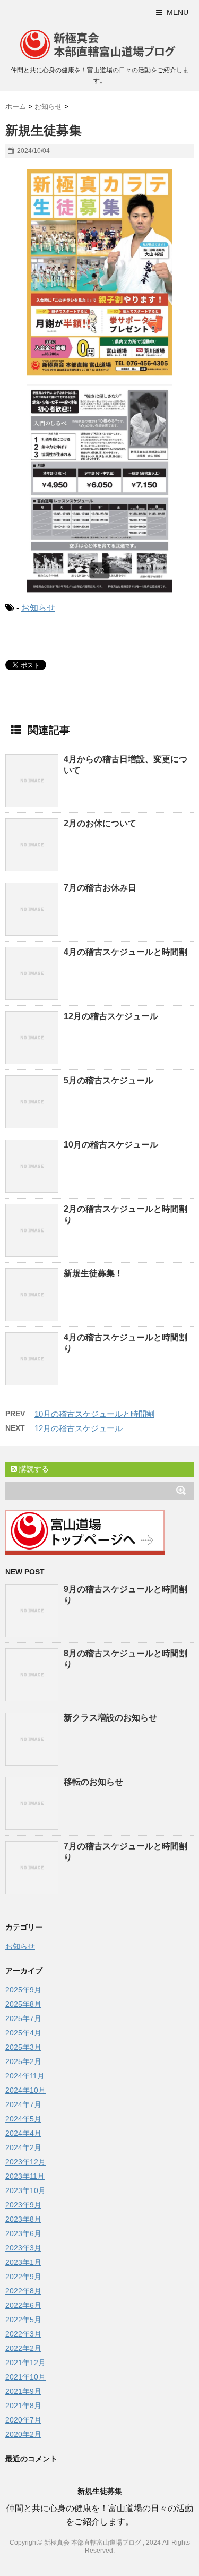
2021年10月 (25, 2377)
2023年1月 (23, 2262)
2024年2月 (23, 2147)
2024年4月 (23, 2133)
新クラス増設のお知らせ (110, 1718)
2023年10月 (25, 2190)
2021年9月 (23, 2391)
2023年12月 (25, 2162)
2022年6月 (23, 2305)
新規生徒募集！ (93, 1273)
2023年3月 (23, 2248)
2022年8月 (23, 2291)
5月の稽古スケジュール (109, 1080)
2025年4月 (23, 2033)
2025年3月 (23, 2047)
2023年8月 (23, 2219)
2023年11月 (25, 2176)
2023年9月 (23, 2205)
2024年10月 (25, 2090)
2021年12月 (25, 2363)
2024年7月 (23, 2104)
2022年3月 (23, 2334)
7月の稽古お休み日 (100, 888)
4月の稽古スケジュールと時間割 (126, 952)
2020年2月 (23, 2434)
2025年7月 (23, 2018)
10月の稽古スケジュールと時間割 (94, 1414)
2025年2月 (23, 2061)
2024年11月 (25, 2076)
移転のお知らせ (93, 1782)
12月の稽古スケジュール (111, 1016)
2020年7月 (23, 2420)
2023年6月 (23, 2233)
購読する (33, 1469)
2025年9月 (23, 1990)
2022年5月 (23, 2320)
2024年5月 (23, 2119)
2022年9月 (23, 2277)
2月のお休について (100, 823)
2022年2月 (23, 2348)
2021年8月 (23, 2406)
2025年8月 (23, 2004)
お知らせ (38, 608)
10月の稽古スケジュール (111, 1145)
